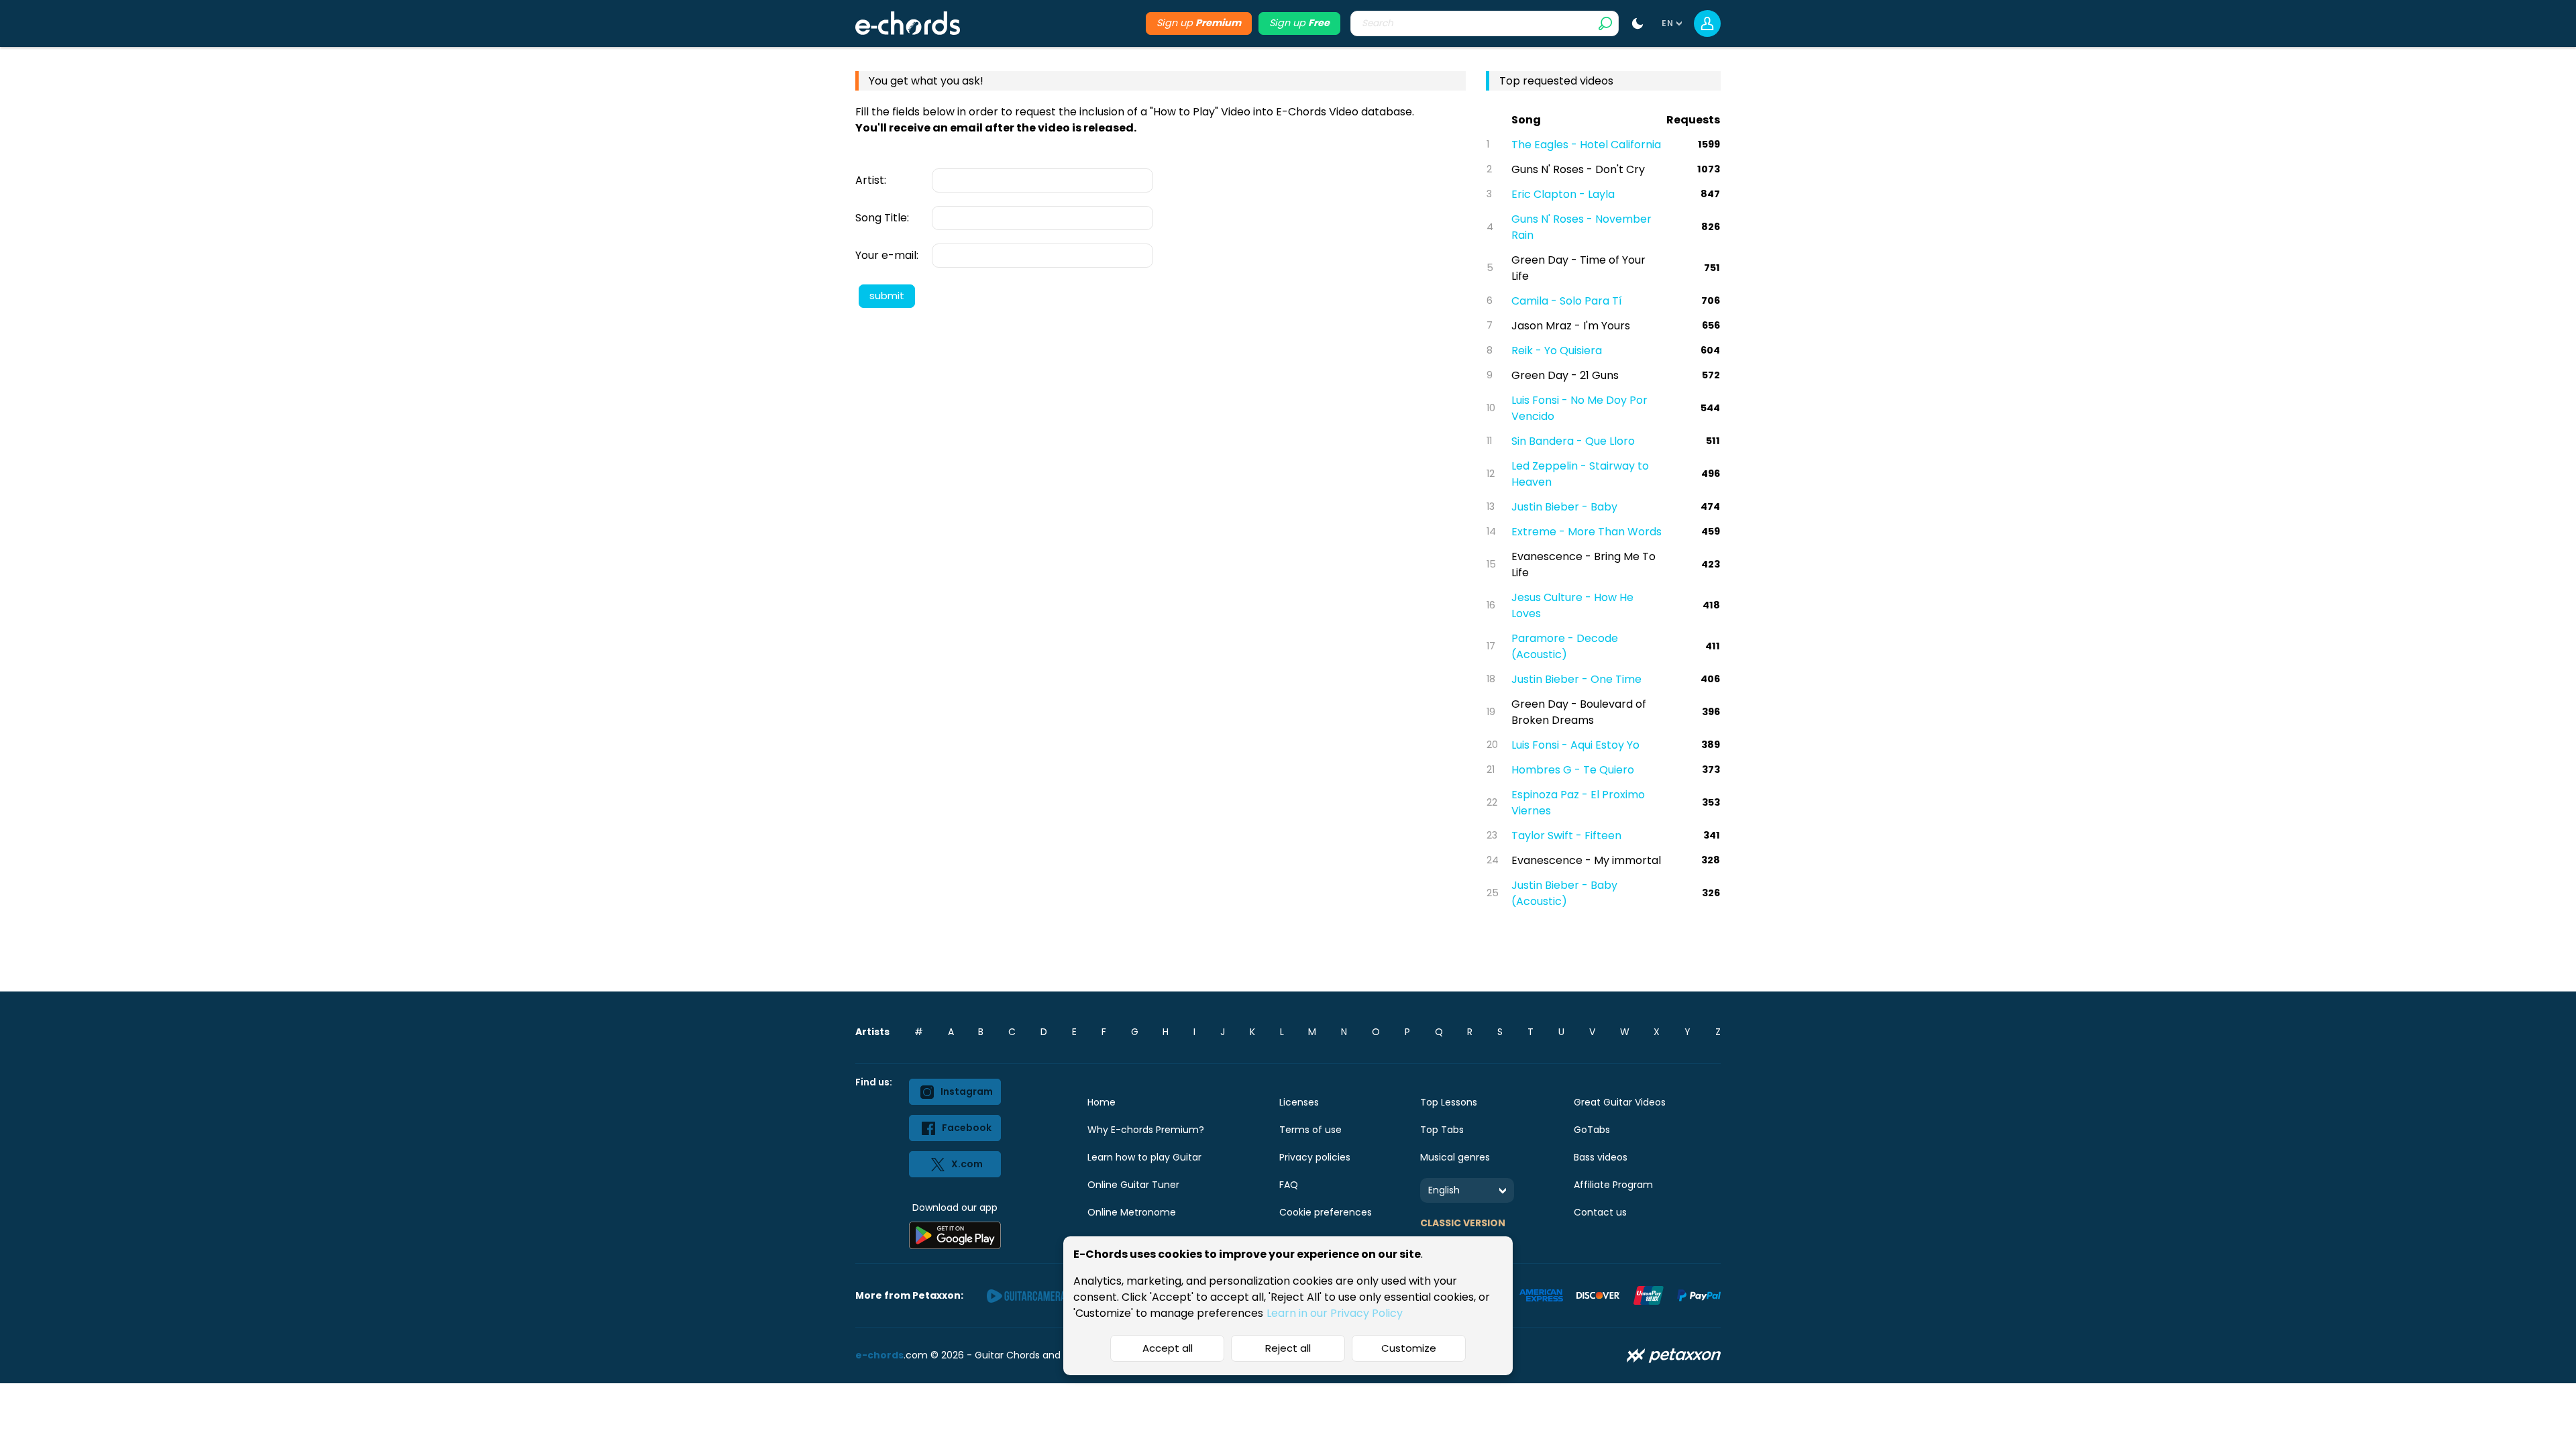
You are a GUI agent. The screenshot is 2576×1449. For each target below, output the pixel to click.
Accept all (1168, 1348)
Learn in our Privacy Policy (1335, 1313)
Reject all (1288, 1348)
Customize (1409, 1348)
